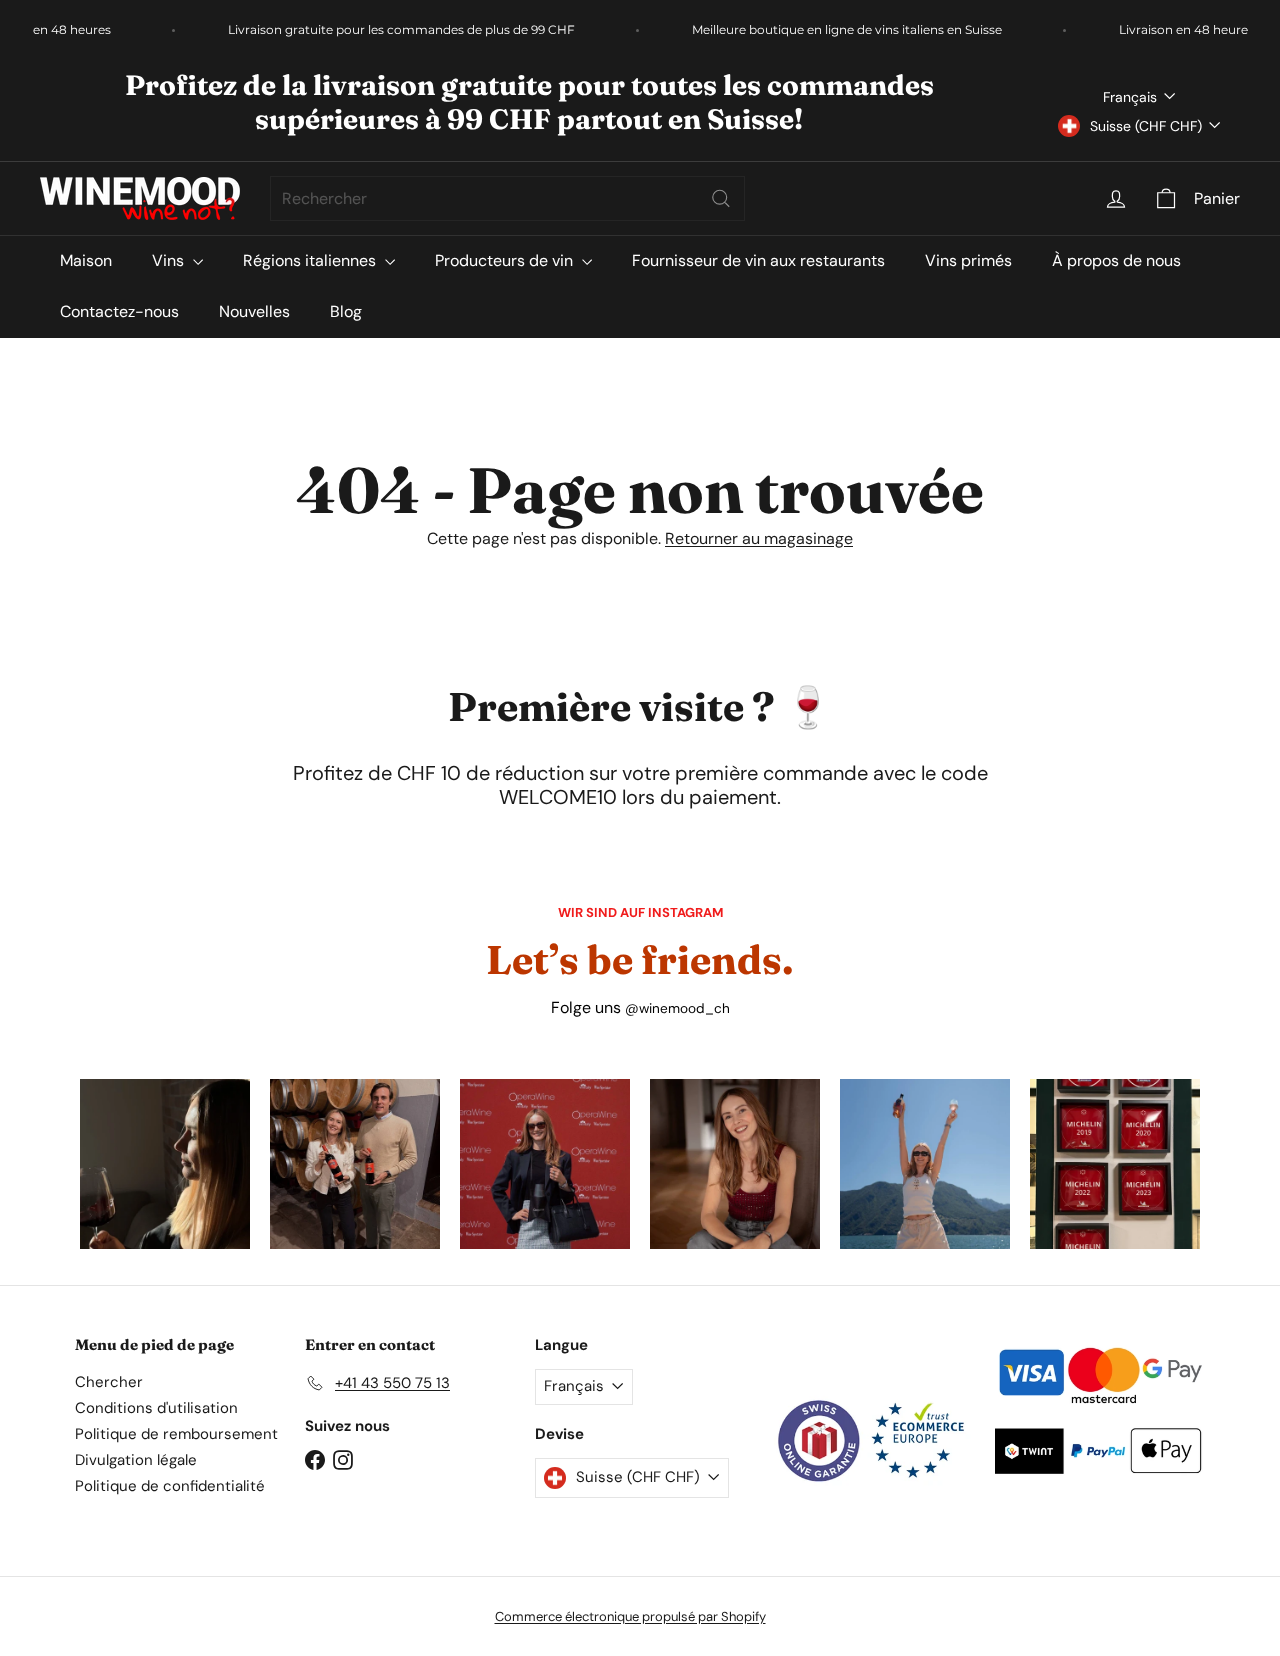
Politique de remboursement (176, 1434)
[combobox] (507, 198)
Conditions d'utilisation (156, 1408)
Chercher (109, 1382)
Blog (346, 311)
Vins (170, 260)
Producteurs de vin (506, 260)
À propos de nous (1116, 260)
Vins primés (968, 260)
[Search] (721, 198)
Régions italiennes (311, 260)
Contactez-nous (119, 311)
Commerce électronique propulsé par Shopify (630, 1616)
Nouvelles (254, 311)
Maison (86, 260)
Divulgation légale (136, 1460)
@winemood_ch (677, 1008)
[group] (165, 1164)
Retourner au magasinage (759, 538)
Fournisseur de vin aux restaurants (758, 260)
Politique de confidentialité (170, 1486)
